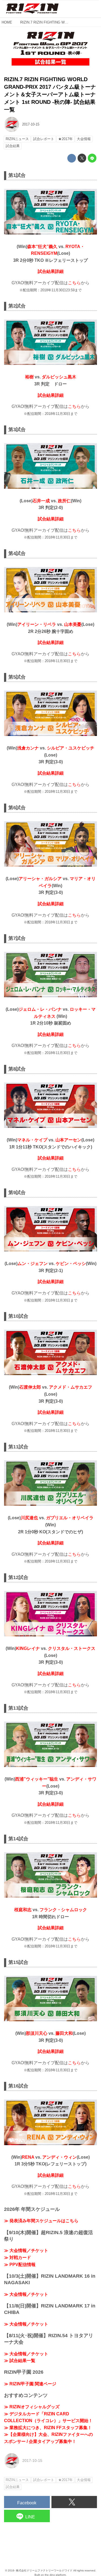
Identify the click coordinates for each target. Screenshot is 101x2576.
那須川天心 (37, 2033)
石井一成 (41, 501)
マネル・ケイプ (32, 1140)
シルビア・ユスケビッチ (71, 748)
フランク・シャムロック (63, 1910)
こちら (74, 283)
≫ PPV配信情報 (20, 2265)
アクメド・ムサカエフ (71, 1387)
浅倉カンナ (28, 748)
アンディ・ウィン (60, 2157)
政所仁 (64, 501)
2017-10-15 (31, 124)
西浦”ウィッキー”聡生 (37, 1779)
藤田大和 (64, 2033)
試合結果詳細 (51, 271)
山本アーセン (68, 1140)
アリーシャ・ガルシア (40, 879)
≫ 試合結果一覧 (20, 2361)
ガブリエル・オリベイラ (70, 1518)
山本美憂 (73, 624)
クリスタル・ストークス (72, 1648)
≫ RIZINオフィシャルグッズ (32, 2407)
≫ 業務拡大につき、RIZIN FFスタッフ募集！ (48, 2428)
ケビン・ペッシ (71, 1264)
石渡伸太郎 (30, 1387)
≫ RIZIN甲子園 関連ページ (30, 2384)
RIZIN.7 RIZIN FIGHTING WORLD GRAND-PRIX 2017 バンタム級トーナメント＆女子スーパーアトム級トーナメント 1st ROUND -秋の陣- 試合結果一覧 (50, 94)
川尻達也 (29, 1518)
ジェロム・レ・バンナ (41, 1009)
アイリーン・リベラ (37, 624)
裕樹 (29, 377)
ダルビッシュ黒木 (59, 377)
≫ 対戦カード (18, 2258)
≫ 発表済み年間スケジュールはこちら (41, 2221)
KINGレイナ (28, 1648)
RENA (28, 2157)
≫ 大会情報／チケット (26, 2250)
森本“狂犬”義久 (42, 247)
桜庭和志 (23, 1910)
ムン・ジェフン (33, 1264)
